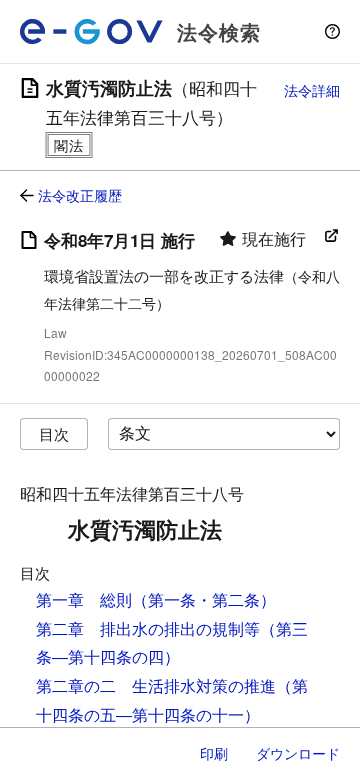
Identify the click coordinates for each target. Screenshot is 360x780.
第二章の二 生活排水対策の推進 (156, 685)
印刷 (214, 753)
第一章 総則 (84, 599)
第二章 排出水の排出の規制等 (148, 628)
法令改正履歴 (80, 195)
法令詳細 (312, 90)
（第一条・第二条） (204, 599)
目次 (54, 433)
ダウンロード (298, 753)
